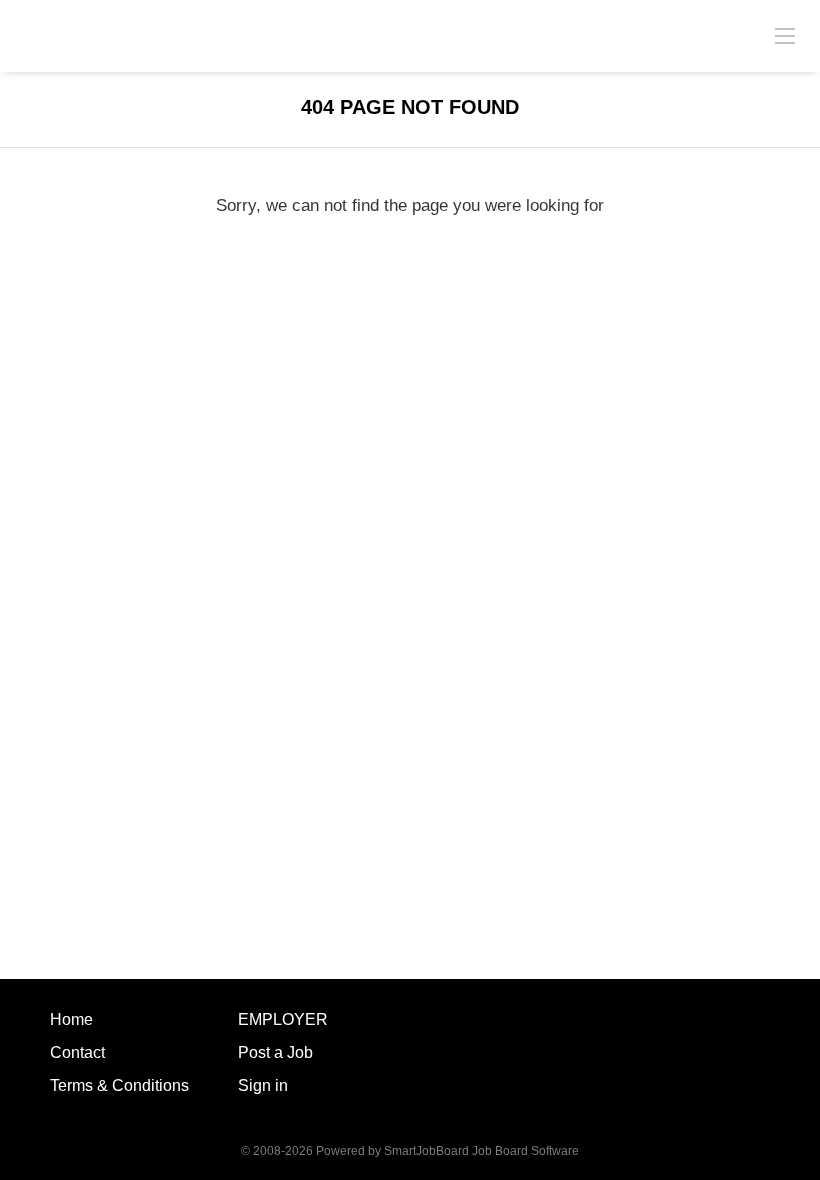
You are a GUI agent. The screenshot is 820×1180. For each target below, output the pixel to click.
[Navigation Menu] (785, 35)
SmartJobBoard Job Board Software (481, 1151)
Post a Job (275, 1052)
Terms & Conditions (119, 1085)
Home (71, 1019)
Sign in (263, 1085)
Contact (77, 1052)
